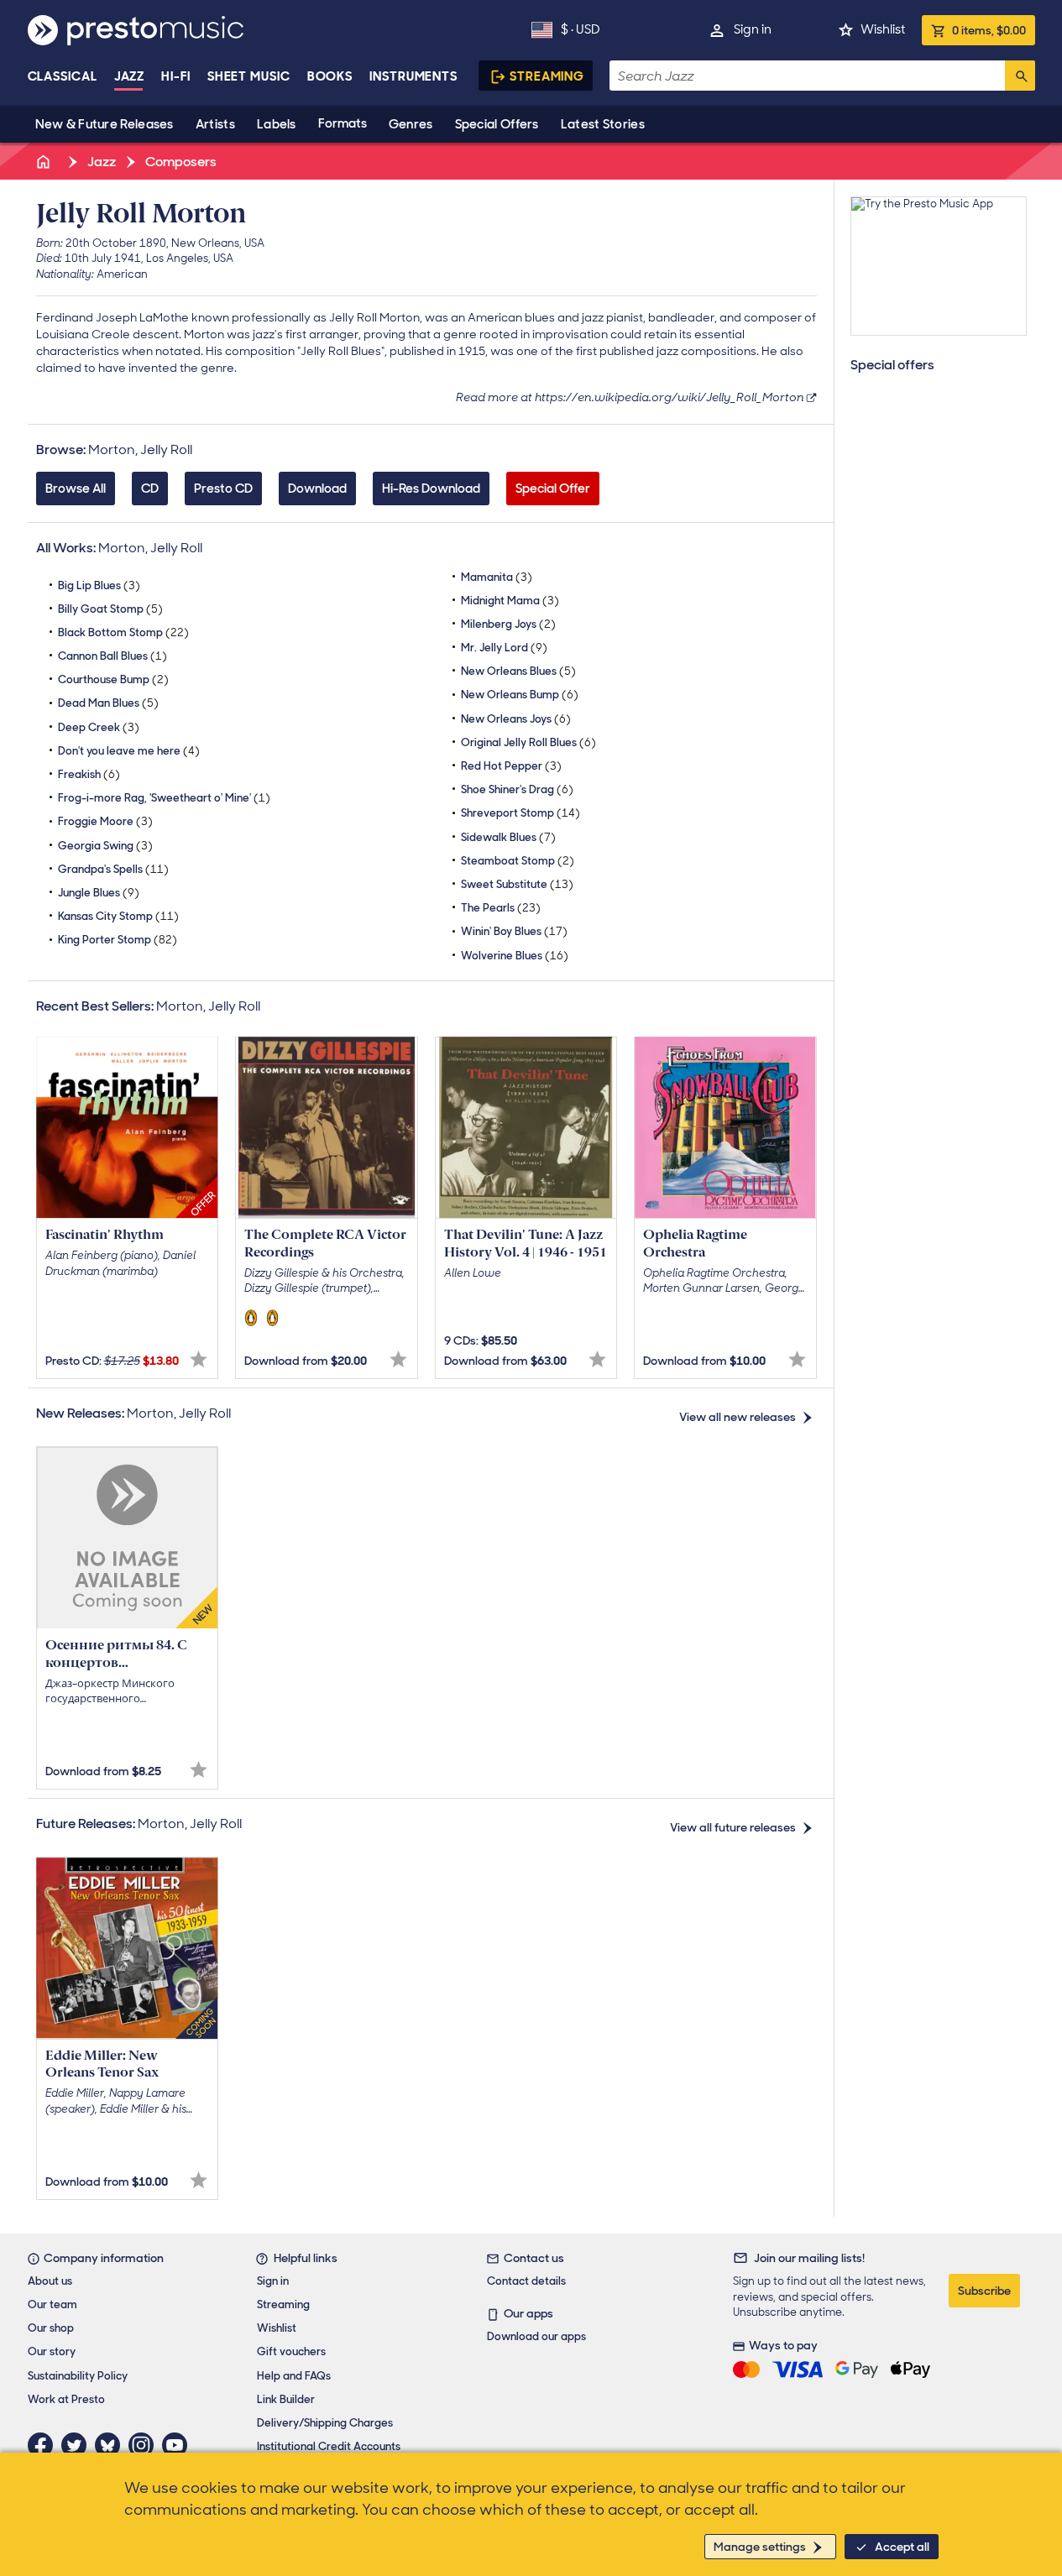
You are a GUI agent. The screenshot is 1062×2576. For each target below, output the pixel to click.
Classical (63, 76)
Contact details (526, 2281)
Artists (215, 124)
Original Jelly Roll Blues (528, 742)
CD (150, 489)
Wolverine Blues (515, 956)
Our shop (51, 2328)
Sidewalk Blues (508, 837)
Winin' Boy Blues (514, 931)
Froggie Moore (105, 821)
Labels (277, 124)
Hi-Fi (176, 76)
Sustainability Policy (78, 2376)
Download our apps (536, 2336)
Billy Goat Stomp (110, 609)
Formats (343, 123)
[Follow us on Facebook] (44, 2445)
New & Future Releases (105, 124)
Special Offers (497, 124)
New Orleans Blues (518, 671)
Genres (411, 124)
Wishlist (883, 29)
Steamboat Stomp (518, 861)
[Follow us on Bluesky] (112, 2445)
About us (50, 2281)
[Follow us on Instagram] (145, 2445)
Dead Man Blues (108, 703)
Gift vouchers (291, 2351)
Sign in (753, 29)
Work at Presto (66, 2399)
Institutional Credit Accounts (329, 2446)
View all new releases (738, 1417)
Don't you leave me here (129, 751)
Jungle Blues (99, 893)
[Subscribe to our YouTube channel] (179, 2445)
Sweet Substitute (517, 884)
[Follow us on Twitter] (78, 2445)
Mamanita (497, 577)
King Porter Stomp (118, 940)
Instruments (413, 76)
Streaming (547, 76)
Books (330, 76)
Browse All (76, 489)
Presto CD (223, 489)
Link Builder (286, 2399)
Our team (52, 2304)
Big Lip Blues (99, 585)
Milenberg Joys (508, 624)
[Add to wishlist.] (199, 1359)
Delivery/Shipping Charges (325, 2423)
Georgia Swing (105, 846)
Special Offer (553, 489)
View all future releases (733, 1827)
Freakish (89, 774)
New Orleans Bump (520, 695)
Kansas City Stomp (118, 916)
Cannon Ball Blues (112, 656)
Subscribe (984, 2291)
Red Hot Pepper (511, 766)
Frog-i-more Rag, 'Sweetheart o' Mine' (164, 798)
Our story (52, 2351)
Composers (180, 162)
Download (317, 489)
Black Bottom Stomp (123, 632)
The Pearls (501, 908)
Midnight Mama (510, 601)
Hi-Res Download (431, 489)
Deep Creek (99, 727)
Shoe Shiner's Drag (517, 789)
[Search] (1020, 76)
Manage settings (760, 2547)
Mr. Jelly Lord (504, 648)
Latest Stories (603, 124)
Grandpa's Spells (113, 869)
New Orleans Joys (516, 719)
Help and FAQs (294, 2376)
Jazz (130, 76)
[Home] (45, 162)
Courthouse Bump (113, 679)
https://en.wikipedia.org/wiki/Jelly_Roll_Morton (670, 397)
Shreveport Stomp (521, 813)
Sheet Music (249, 76)
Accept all (902, 2547)
